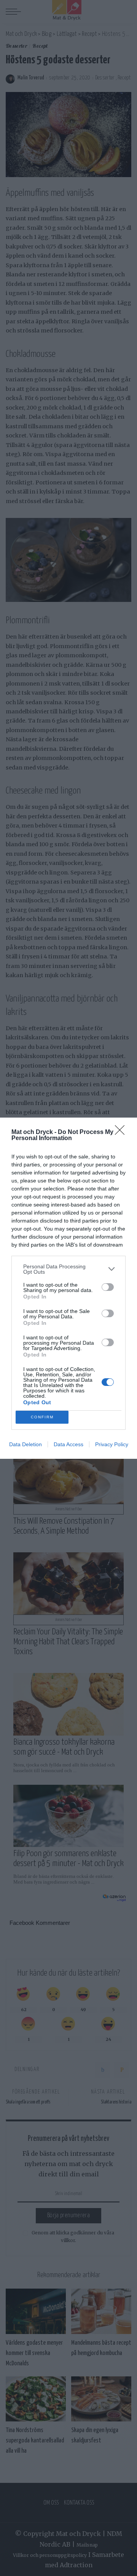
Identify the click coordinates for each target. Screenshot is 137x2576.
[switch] (108, 1287)
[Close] (122, 1132)
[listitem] (68, 1269)
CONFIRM (42, 1417)
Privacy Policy (112, 1444)
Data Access (68, 1444)
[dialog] (68, 1288)
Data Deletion (25, 1444)
